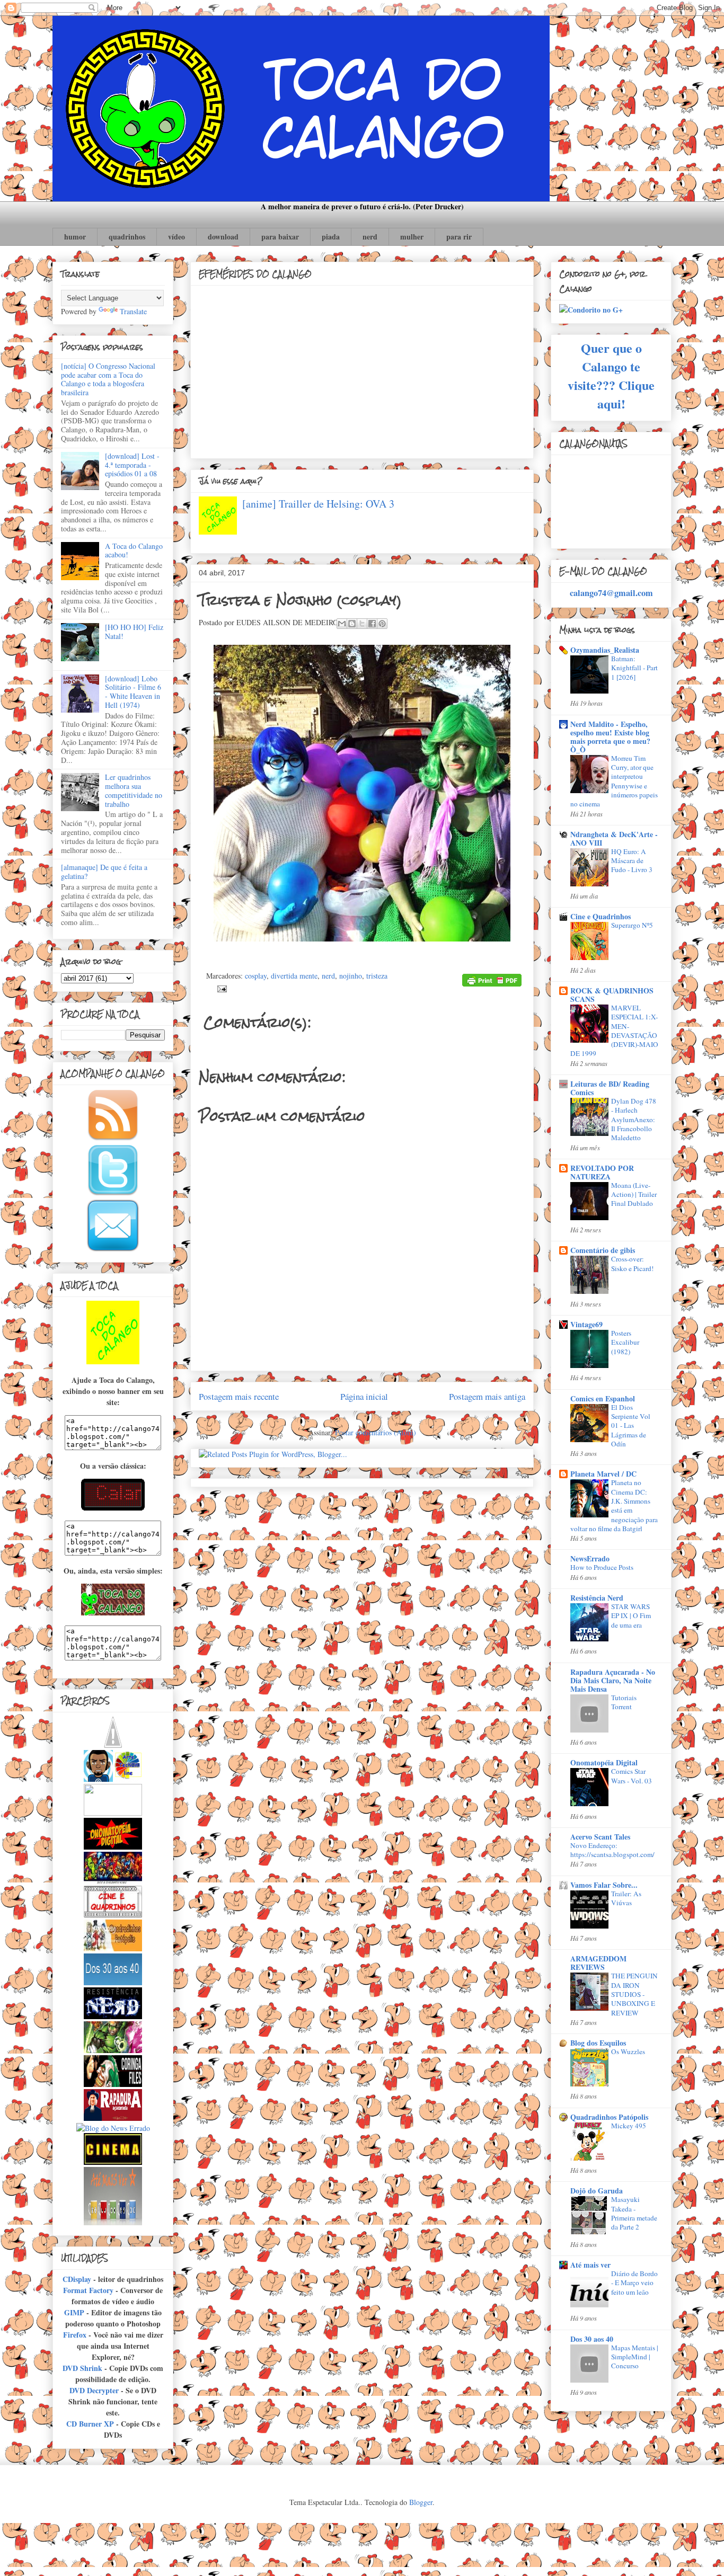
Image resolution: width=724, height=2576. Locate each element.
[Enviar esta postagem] (220, 987)
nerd (370, 237)
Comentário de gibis (603, 1250)
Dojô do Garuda (597, 2191)
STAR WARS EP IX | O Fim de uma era (631, 1616)
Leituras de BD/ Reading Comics (610, 1088)
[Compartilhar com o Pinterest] (382, 624)
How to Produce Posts (602, 1567)
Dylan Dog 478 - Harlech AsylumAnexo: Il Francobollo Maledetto (634, 1119)
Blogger (421, 2502)
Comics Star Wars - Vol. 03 (632, 1776)
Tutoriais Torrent (624, 1702)
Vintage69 (586, 1324)
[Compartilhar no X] (362, 624)
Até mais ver (590, 2265)
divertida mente (294, 976)
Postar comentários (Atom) (376, 1432)
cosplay (256, 976)
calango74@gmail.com (611, 593)
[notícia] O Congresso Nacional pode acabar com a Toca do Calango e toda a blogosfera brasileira (108, 379)
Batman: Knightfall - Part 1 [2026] (634, 668)
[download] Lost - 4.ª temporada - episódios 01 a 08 (132, 465)
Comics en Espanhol (603, 1398)
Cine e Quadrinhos (601, 916)
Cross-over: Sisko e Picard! (632, 1263)
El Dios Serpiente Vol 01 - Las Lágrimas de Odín (631, 1425)
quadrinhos (127, 237)
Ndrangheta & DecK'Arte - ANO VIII (614, 838)
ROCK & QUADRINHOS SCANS (612, 995)
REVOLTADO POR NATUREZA (602, 1172)
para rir (459, 237)
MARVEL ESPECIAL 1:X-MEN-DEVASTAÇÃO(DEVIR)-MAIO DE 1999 (614, 1031)
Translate (133, 311)
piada (331, 237)
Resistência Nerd (597, 1598)
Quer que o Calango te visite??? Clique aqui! (611, 376)
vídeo (176, 237)
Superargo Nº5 (632, 925)
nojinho (351, 976)
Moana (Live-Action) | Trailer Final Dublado (634, 1194)
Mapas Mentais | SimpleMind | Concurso (635, 2357)
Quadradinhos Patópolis (609, 2117)
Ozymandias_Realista (605, 650)
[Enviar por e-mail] (342, 624)
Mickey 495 (629, 2126)
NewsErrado (590, 1558)
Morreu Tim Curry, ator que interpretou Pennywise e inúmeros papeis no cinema (614, 781)
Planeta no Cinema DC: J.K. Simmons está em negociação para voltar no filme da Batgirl (614, 1505)
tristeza (377, 976)
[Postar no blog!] (352, 624)
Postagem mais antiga (487, 1396)
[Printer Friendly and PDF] (492, 982)
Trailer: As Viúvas (626, 1898)
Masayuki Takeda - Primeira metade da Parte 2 (634, 2213)
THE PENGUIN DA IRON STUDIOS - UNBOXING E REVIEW (634, 1994)
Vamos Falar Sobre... (604, 1885)
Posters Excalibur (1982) (625, 1342)
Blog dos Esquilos (598, 2043)
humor (75, 237)
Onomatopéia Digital (604, 1762)
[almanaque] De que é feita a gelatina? (104, 872)
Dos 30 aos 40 (592, 2339)
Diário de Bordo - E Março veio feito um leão (634, 2283)
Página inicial (364, 1396)
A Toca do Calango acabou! (134, 550)
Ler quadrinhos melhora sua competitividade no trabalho (134, 790)
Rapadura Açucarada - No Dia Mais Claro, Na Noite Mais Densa (613, 1680)
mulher (412, 237)
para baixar (280, 237)
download (223, 237)
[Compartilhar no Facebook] (372, 624)
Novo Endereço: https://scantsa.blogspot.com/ (612, 1850)
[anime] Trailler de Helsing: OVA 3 (318, 504)
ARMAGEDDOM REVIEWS (598, 1963)
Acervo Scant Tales (600, 1837)
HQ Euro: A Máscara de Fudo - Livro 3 (632, 861)
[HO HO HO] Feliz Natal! (134, 632)
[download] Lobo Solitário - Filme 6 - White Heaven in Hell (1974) (133, 692)
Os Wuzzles (628, 2051)
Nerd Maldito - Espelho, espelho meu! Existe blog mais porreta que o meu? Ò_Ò (610, 737)
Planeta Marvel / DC (603, 1474)
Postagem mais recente (239, 1396)
